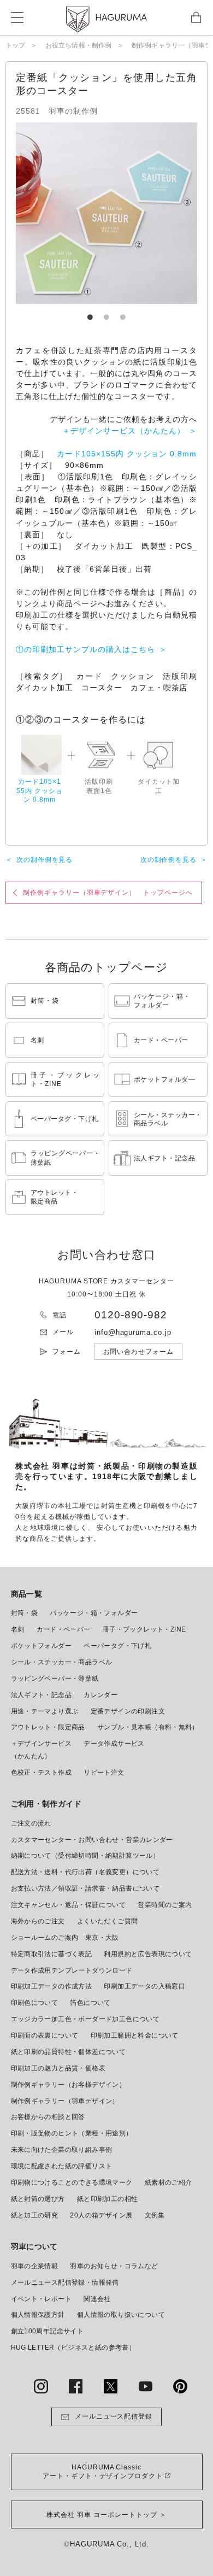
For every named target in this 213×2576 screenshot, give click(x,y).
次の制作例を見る (45, 860)
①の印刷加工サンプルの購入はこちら (85, 649)
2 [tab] (106, 312)
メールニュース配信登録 (114, 2416)
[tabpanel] (106, 213)
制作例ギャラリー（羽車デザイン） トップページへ (108, 893)
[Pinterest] (180, 2386)
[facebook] (76, 2386)
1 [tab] (90, 312)
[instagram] (41, 2386)
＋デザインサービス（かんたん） (123, 431)
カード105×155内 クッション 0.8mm (127, 454)
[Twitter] (111, 2386)
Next (153, 213)
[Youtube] (146, 2386)
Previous (60, 213)
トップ (16, 45)
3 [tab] (123, 312)
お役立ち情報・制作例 (79, 45)
